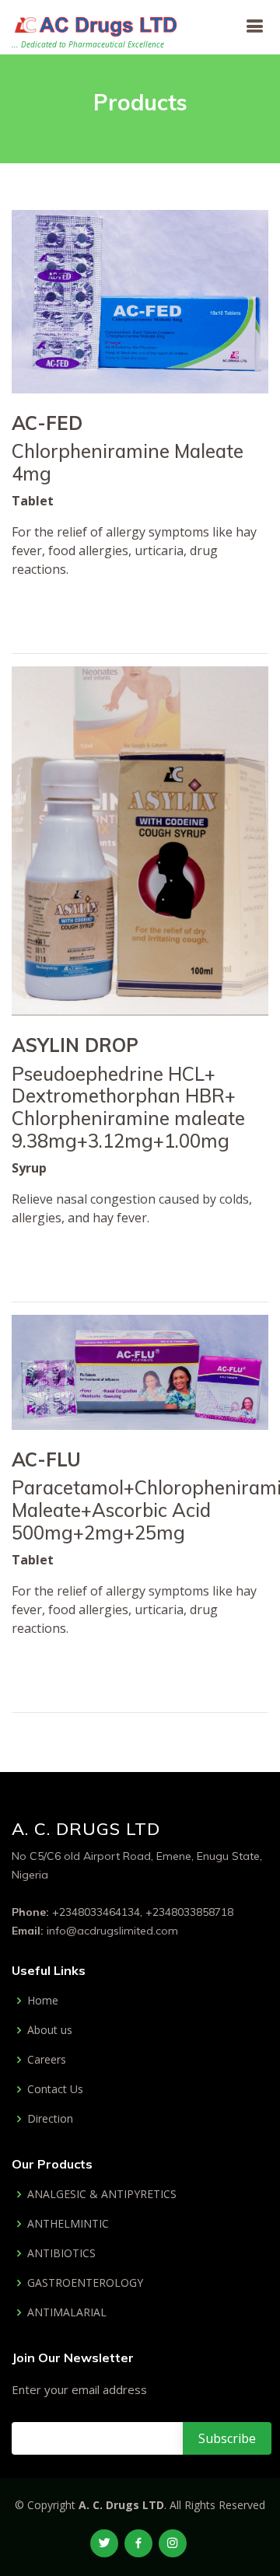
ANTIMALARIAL (67, 2312)
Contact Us (55, 2089)
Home (43, 2001)
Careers (47, 2060)
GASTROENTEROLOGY (85, 2283)
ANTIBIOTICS (61, 2253)
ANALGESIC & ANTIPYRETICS (102, 2194)
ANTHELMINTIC (68, 2224)
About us (50, 2030)
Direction (50, 2119)
